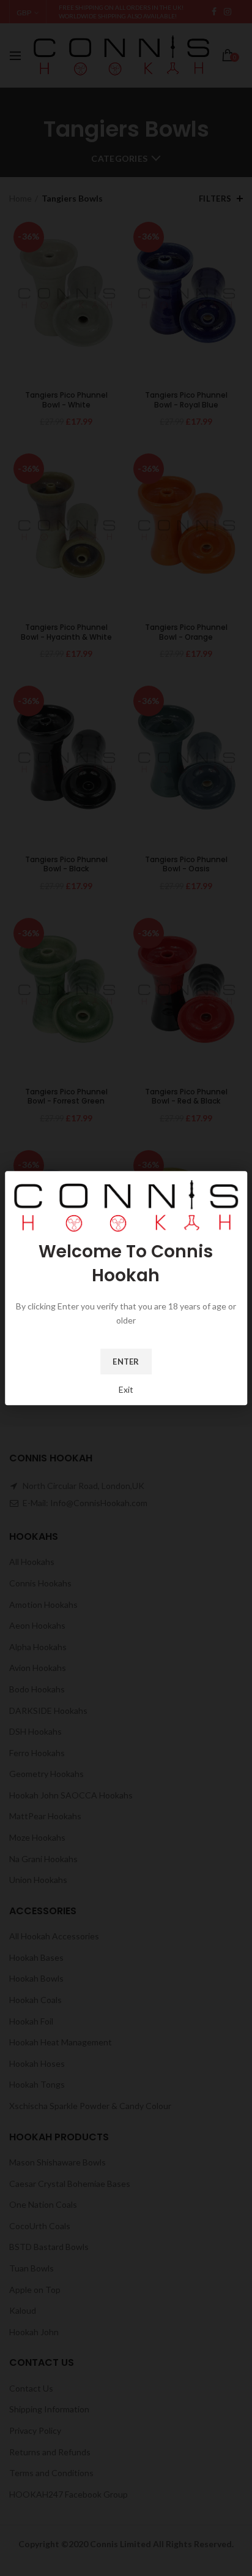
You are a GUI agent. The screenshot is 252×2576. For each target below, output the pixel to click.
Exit (126, 1389)
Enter (126, 1362)
